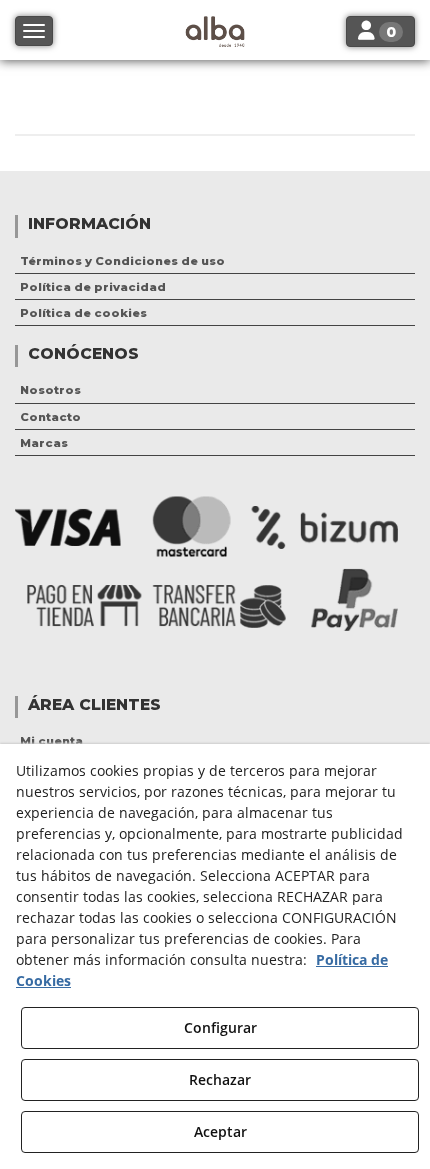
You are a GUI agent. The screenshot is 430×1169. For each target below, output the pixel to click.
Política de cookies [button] (83, 313)
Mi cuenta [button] (51, 741)
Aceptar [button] (220, 1131)
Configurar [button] (220, 1027)
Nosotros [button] (50, 390)
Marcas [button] (44, 443)
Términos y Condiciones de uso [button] (122, 261)
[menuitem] (215, 261)
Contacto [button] (50, 417)
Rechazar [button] (220, 1079)
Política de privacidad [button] (93, 287)
